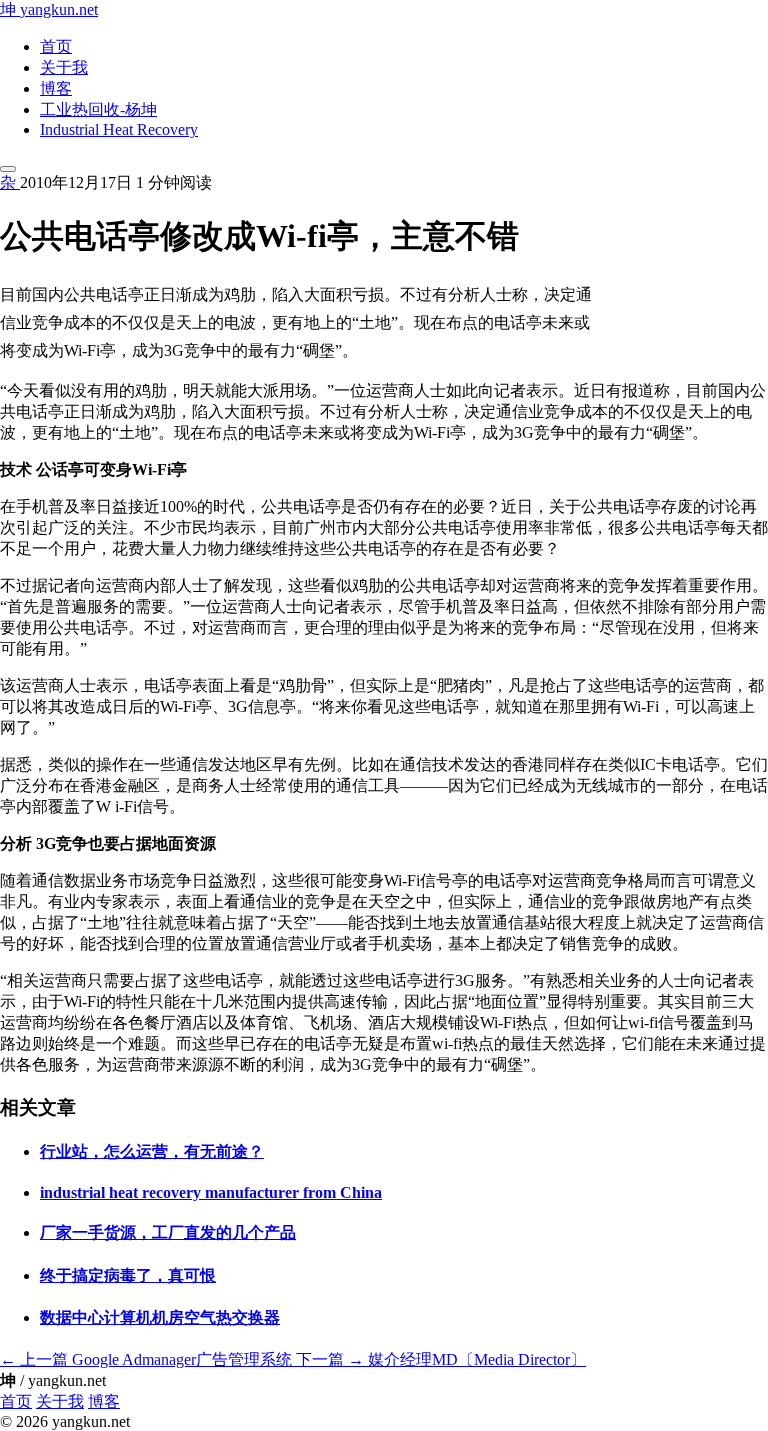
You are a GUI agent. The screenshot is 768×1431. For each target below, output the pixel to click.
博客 (56, 88)
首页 (56, 46)
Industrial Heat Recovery (119, 129)
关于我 (64, 67)
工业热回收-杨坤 (98, 109)
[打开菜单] (8, 169)
